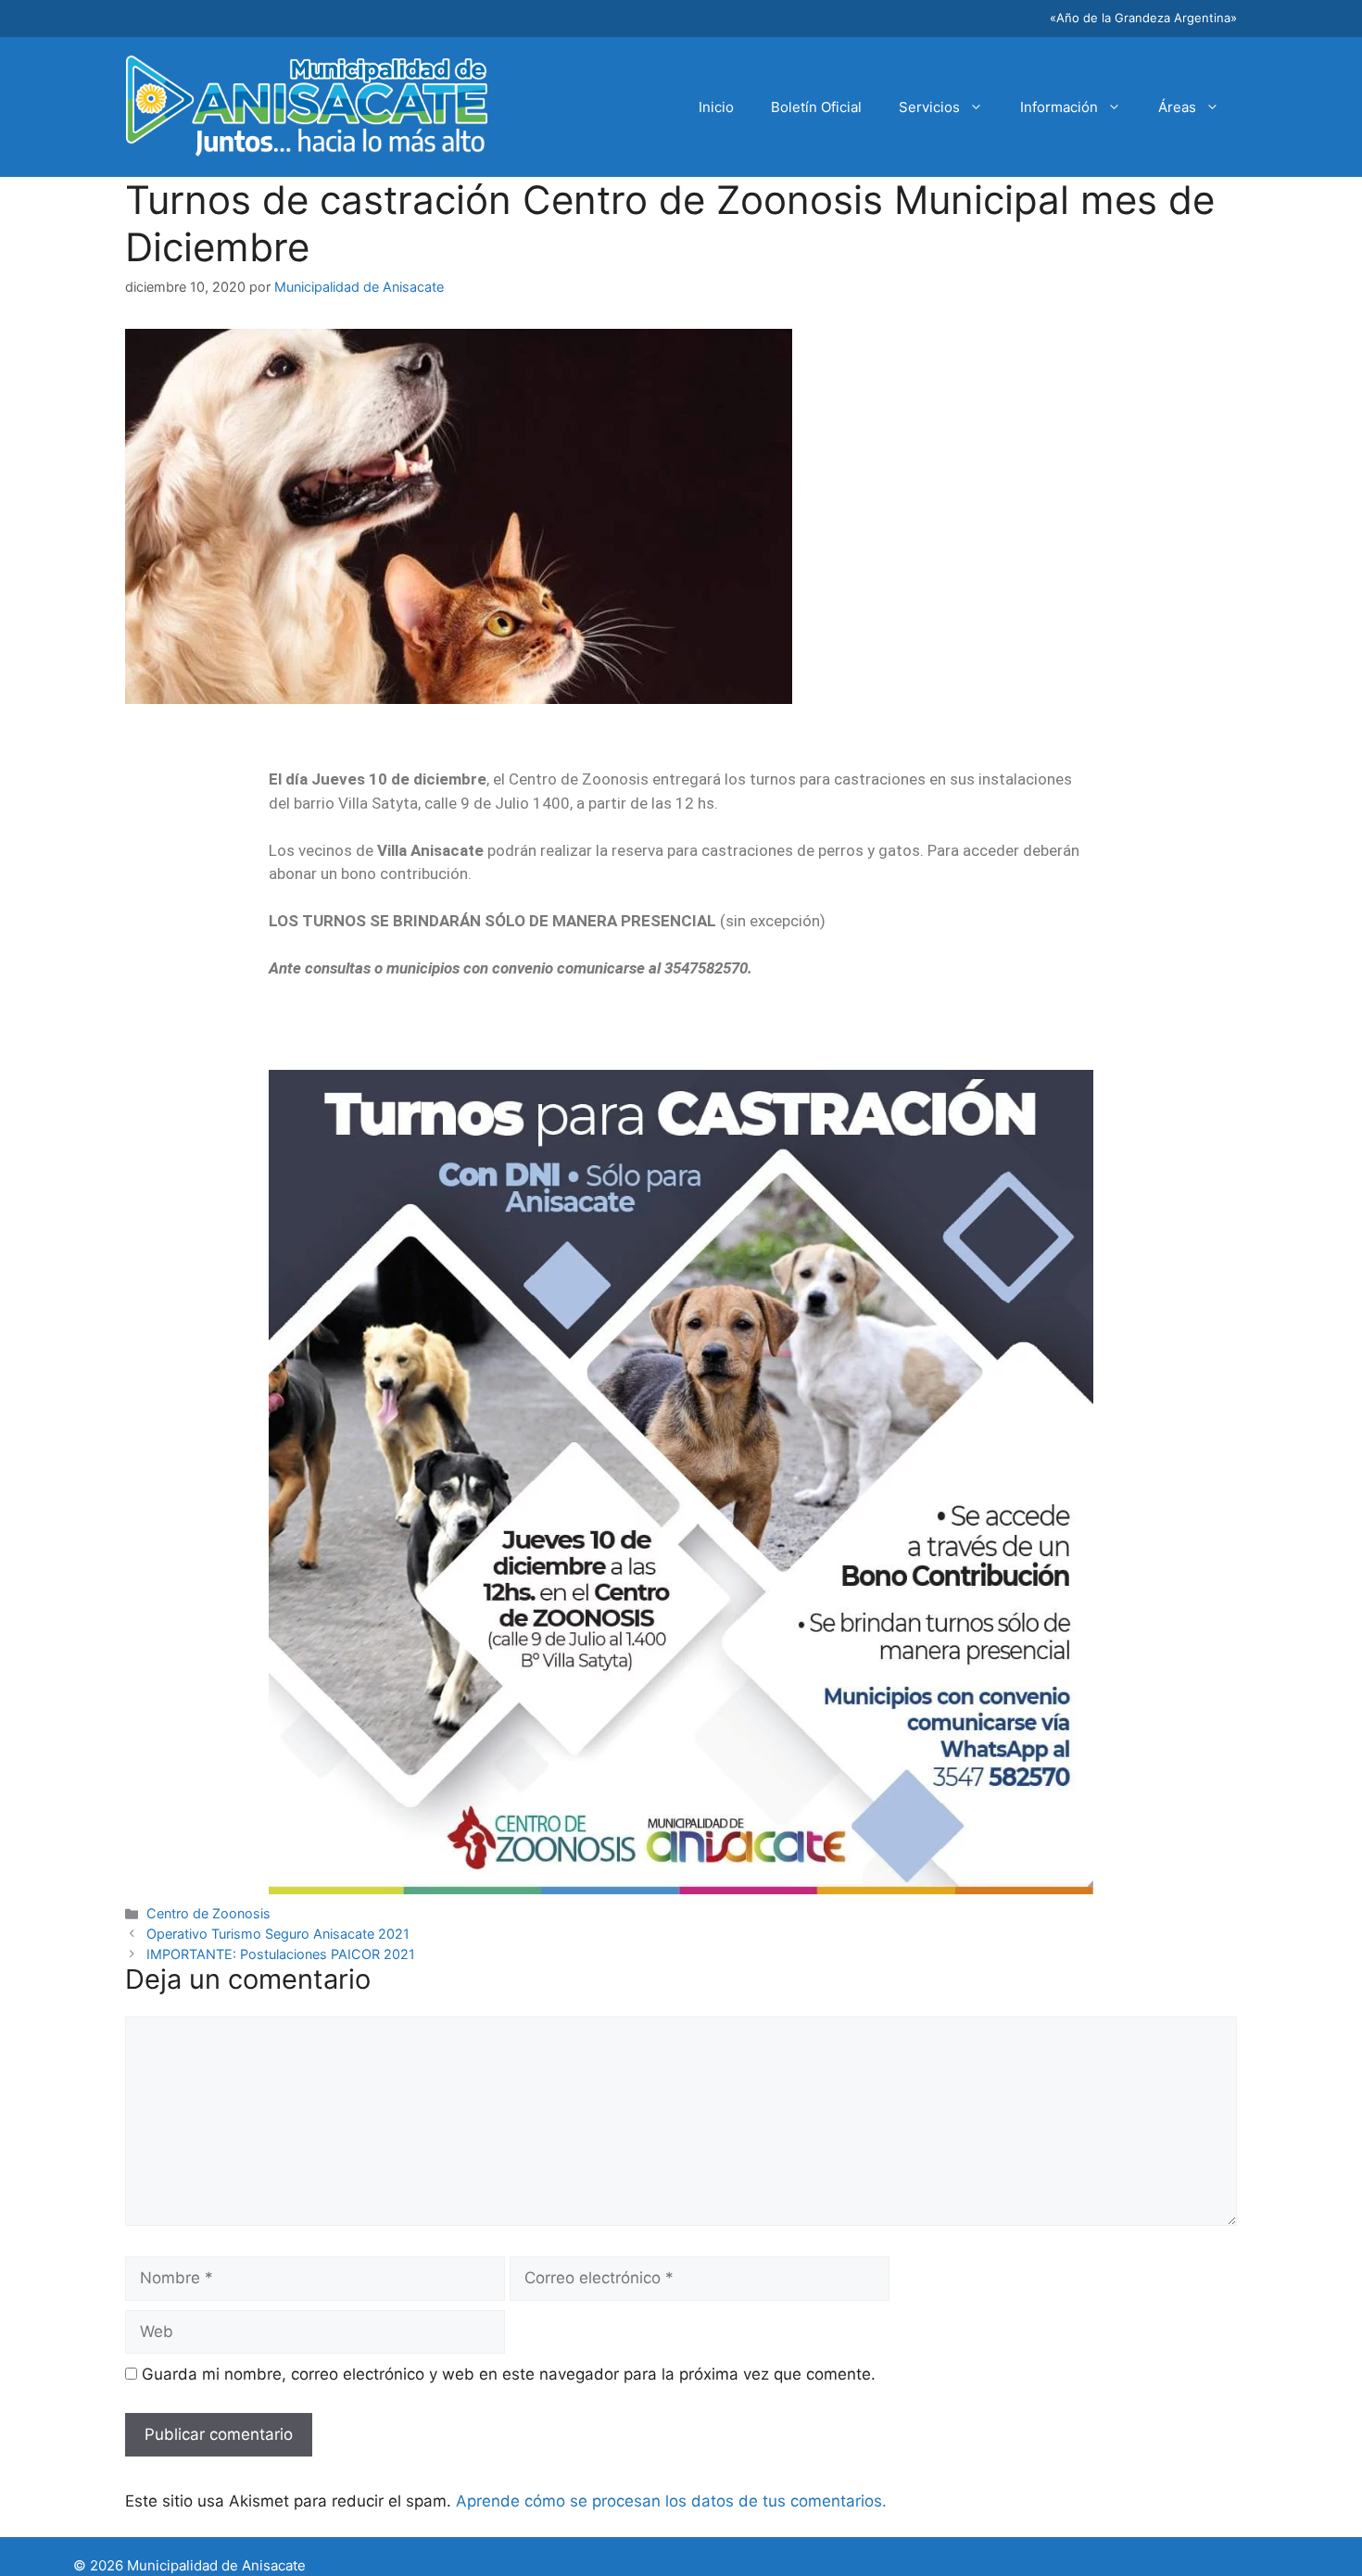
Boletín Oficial (816, 107)
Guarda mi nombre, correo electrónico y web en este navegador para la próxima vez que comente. (509, 2374)
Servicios (929, 107)
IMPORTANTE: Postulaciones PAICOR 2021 (281, 1954)
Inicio (716, 107)
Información (1059, 107)
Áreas (1177, 107)
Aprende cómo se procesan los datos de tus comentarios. (671, 2501)
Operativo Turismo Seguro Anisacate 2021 (278, 1934)
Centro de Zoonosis (208, 1913)
